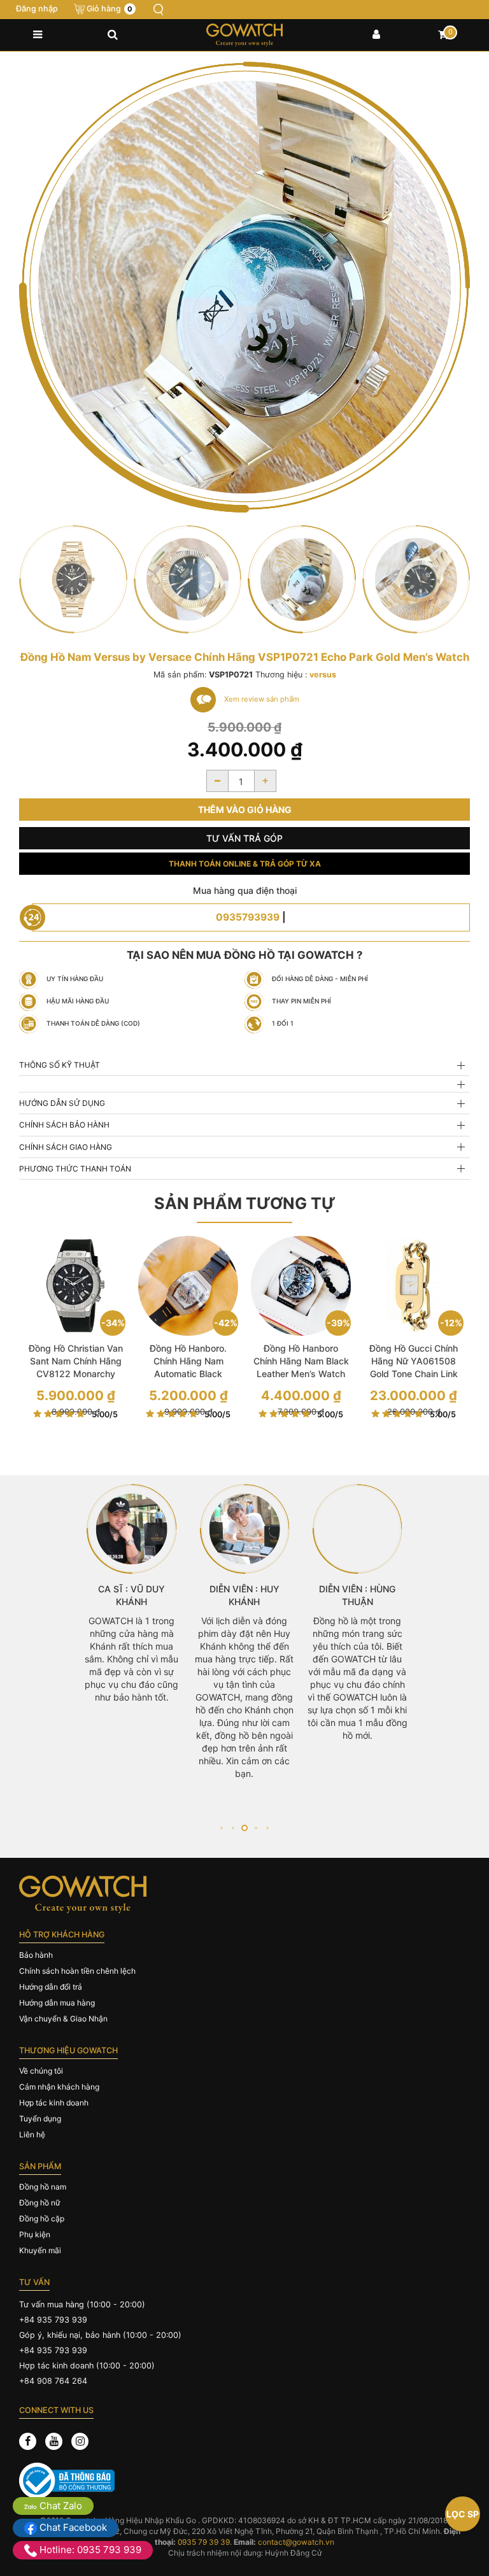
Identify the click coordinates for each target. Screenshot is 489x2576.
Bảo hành (36, 1955)
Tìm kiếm (159, 10)
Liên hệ (32, 2134)
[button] (221, 1828)
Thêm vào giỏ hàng (245, 810)
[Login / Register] (376, 35)
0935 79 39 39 (204, 2542)
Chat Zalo (60, 2506)
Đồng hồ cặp (42, 2219)
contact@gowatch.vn (296, 2542)
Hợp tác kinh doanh (54, 2103)
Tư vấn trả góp (244, 838)
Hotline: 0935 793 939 (89, 2550)
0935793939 (248, 917)
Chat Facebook (72, 2527)
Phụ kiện (35, 2234)
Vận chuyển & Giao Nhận (63, 2019)
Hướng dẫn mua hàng (57, 2003)
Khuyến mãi (40, 2250)
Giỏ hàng (110, 9)
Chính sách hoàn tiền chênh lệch (77, 1971)
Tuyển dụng (40, 2119)
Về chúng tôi (41, 2071)
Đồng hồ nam (43, 2187)
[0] (443, 35)
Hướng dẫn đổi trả (51, 1987)
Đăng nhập (37, 9)
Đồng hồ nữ (39, 2203)
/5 (105, 1414)
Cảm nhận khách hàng (59, 2087)
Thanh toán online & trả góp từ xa (245, 864)
